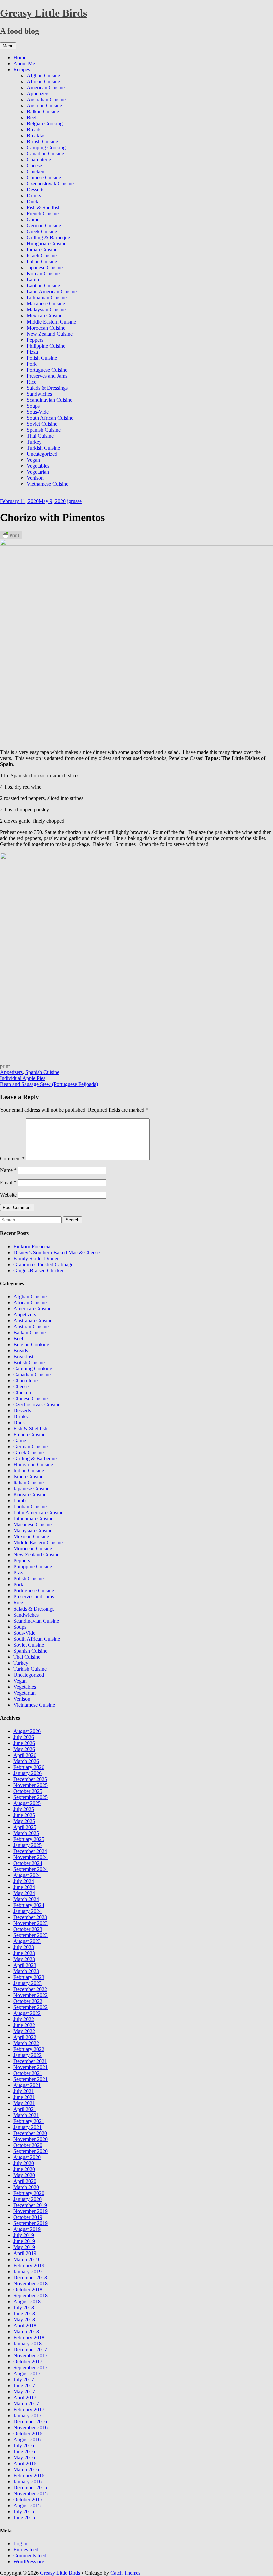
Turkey (34, 442)
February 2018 (29, 2337)
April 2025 (25, 1827)
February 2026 (29, 1767)
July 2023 (24, 1947)
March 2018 (26, 2331)
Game (33, 220)
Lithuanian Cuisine (47, 298)
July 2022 (24, 2019)
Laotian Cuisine (43, 286)
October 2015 (28, 2499)
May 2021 (24, 2103)
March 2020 (26, 2187)
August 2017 (27, 2373)
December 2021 (30, 2061)
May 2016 (24, 2457)
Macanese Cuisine (46, 304)
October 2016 (28, 2433)
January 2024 (27, 1911)
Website (8, 1195)
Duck (32, 202)
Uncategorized (42, 454)
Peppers (35, 340)
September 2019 (30, 2223)
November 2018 (30, 2283)
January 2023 (27, 1983)
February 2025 (29, 1839)
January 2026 (27, 1773)
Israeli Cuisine (42, 256)
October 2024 (28, 1863)
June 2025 (24, 1815)
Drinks (34, 196)
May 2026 (24, 1749)
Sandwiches (39, 394)
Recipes (22, 70)
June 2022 (24, 2025)
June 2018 (24, 2313)
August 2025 (27, 1803)
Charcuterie (39, 160)
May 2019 (24, 2247)
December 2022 (30, 1989)
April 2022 (25, 2037)
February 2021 (29, 2121)
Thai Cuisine (40, 436)
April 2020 (25, 2181)
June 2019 (24, 2241)
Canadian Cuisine (45, 154)
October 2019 (28, 2217)
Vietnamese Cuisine (47, 484)
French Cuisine (43, 214)
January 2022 (27, 2055)
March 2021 (26, 2115)
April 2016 (25, 2463)
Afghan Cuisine (43, 76)
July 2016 (24, 2445)
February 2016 (29, 2475)
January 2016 (27, 2481)
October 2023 (28, 1929)
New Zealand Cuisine (50, 334)
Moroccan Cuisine (46, 328)
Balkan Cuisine (43, 112)
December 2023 (30, 1917)
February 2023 (29, 1977)
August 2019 (27, 2229)
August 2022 (27, 2013)
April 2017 (25, 2397)
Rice (31, 382)
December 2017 (30, 2349)
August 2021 (27, 2085)
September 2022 (30, 2007)
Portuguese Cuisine (47, 370)
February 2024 (29, 1905)
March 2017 (26, 2403)
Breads (34, 130)
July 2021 (24, 2091)
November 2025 (30, 1785)
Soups (33, 406)
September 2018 (30, 2295)
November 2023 (30, 1923)
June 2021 (24, 2097)
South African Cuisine (50, 418)
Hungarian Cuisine (46, 244)
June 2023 (24, 1953)
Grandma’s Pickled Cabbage (43, 1264)
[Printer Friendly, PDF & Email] (11, 534)
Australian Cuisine (46, 100)
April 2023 (25, 1965)
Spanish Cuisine (44, 430)
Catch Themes (125, 2573)
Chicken (35, 172)
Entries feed (26, 2549)
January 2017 (27, 2415)
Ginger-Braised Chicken (39, 1270)
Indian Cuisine (42, 250)
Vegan (33, 460)
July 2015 (24, 2511)
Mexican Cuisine (44, 316)
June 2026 (24, 1743)
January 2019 (27, 2271)
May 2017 (24, 2391)
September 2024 (30, 1869)
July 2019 (24, 2235)
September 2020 (30, 2151)
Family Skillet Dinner (36, 1258)
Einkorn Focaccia (32, 1246)
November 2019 (30, 2211)
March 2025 (26, 1833)
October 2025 (28, 1791)
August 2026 (27, 1731)
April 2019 (25, 2253)
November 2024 (30, 1857)
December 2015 (30, 2487)
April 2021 (25, 2109)
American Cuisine (46, 88)
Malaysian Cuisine (46, 310)
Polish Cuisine (42, 358)
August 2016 (27, 2439)
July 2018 (24, 2307)
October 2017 (28, 2361)
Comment (12, 1158)
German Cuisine (44, 226)
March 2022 (26, 2043)
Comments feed (30, 2555)
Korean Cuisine (43, 274)
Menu (8, 46)
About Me (24, 64)
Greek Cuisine (42, 232)
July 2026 (24, 1737)
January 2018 (27, 2343)
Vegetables (38, 466)
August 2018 (27, 2301)
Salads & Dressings (47, 388)
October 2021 (28, 2073)
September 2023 (30, 1935)
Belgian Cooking (45, 124)
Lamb (33, 280)
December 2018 (30, 2277)
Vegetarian (38, 472)
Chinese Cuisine (44, 178)
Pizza (32, 352)
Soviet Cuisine (42, 424)
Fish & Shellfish (44, 208)
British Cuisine (42, 142)
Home (20, 58)
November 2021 (30, 2067)
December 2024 (30, 1851)
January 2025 (27, 1845)
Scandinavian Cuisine (49, 400)
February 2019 (29, 2265)
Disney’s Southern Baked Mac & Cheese (56, 1252)
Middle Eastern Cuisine (51, 322)
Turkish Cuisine (43, 448)
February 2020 (29, 2193)
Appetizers (38, 94)
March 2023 (26, 1971)
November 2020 (30, 2139)
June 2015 (24, 2517)
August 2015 (27, 2505)
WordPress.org (29, 2561)
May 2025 (24, 1821)
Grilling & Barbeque (48, 238)
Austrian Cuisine (44, 106)
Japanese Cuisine (45, 268)
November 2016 (30, 2427)
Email (8, 1182)
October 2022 (28, 2001)
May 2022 (24, 2031)
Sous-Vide (38, 412)
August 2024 (27, 1875)
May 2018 (24, 2319)
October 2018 (28, 2289)
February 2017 (29, 2409)
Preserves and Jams (47, 376)
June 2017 (24, 2385)
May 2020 (24, 2175)
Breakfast (37, 136)
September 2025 (30, 1797)
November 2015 (30, 2493)
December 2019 (30, 2205)
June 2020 (24, 2169)
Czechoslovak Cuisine (50, 184)
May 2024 (24, 1893)
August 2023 (27, 1941)
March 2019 (26, 2259)
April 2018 (25, 2325)
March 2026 (26, 1761)
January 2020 (27, 2199)
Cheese (34, 166)
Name (8, 1170)
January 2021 (27, 2127)
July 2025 (24, 1809)
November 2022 (30, 1995)
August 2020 (27, 2157)
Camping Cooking (46, 148)
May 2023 (24, 1959)
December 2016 (30, 2421)
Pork (32, 364)
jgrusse (74, 501)
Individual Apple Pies (23, 1078)
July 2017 (24, 2379)
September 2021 (30, 2079)
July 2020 (24, 2163)
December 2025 (30, 1779)
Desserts (35, 190)
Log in (20, 2543)
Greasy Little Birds (43, 13)
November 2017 (30, 2355)
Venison (35, 478)
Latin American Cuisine (52, 292)
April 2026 (25, 1755)
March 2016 (26, 2469)
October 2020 (28, 2145)
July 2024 (24, 1881)
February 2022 (29, 2049)
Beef (32, 118)
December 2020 (30, 2133)
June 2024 (24, 1887)
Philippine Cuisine (46, 346)
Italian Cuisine (42, 262)
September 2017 (30, 2367)
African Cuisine (43, 82)
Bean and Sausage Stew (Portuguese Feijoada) (49, 1084)
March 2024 (26, 1899)
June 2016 (24, 2451)
